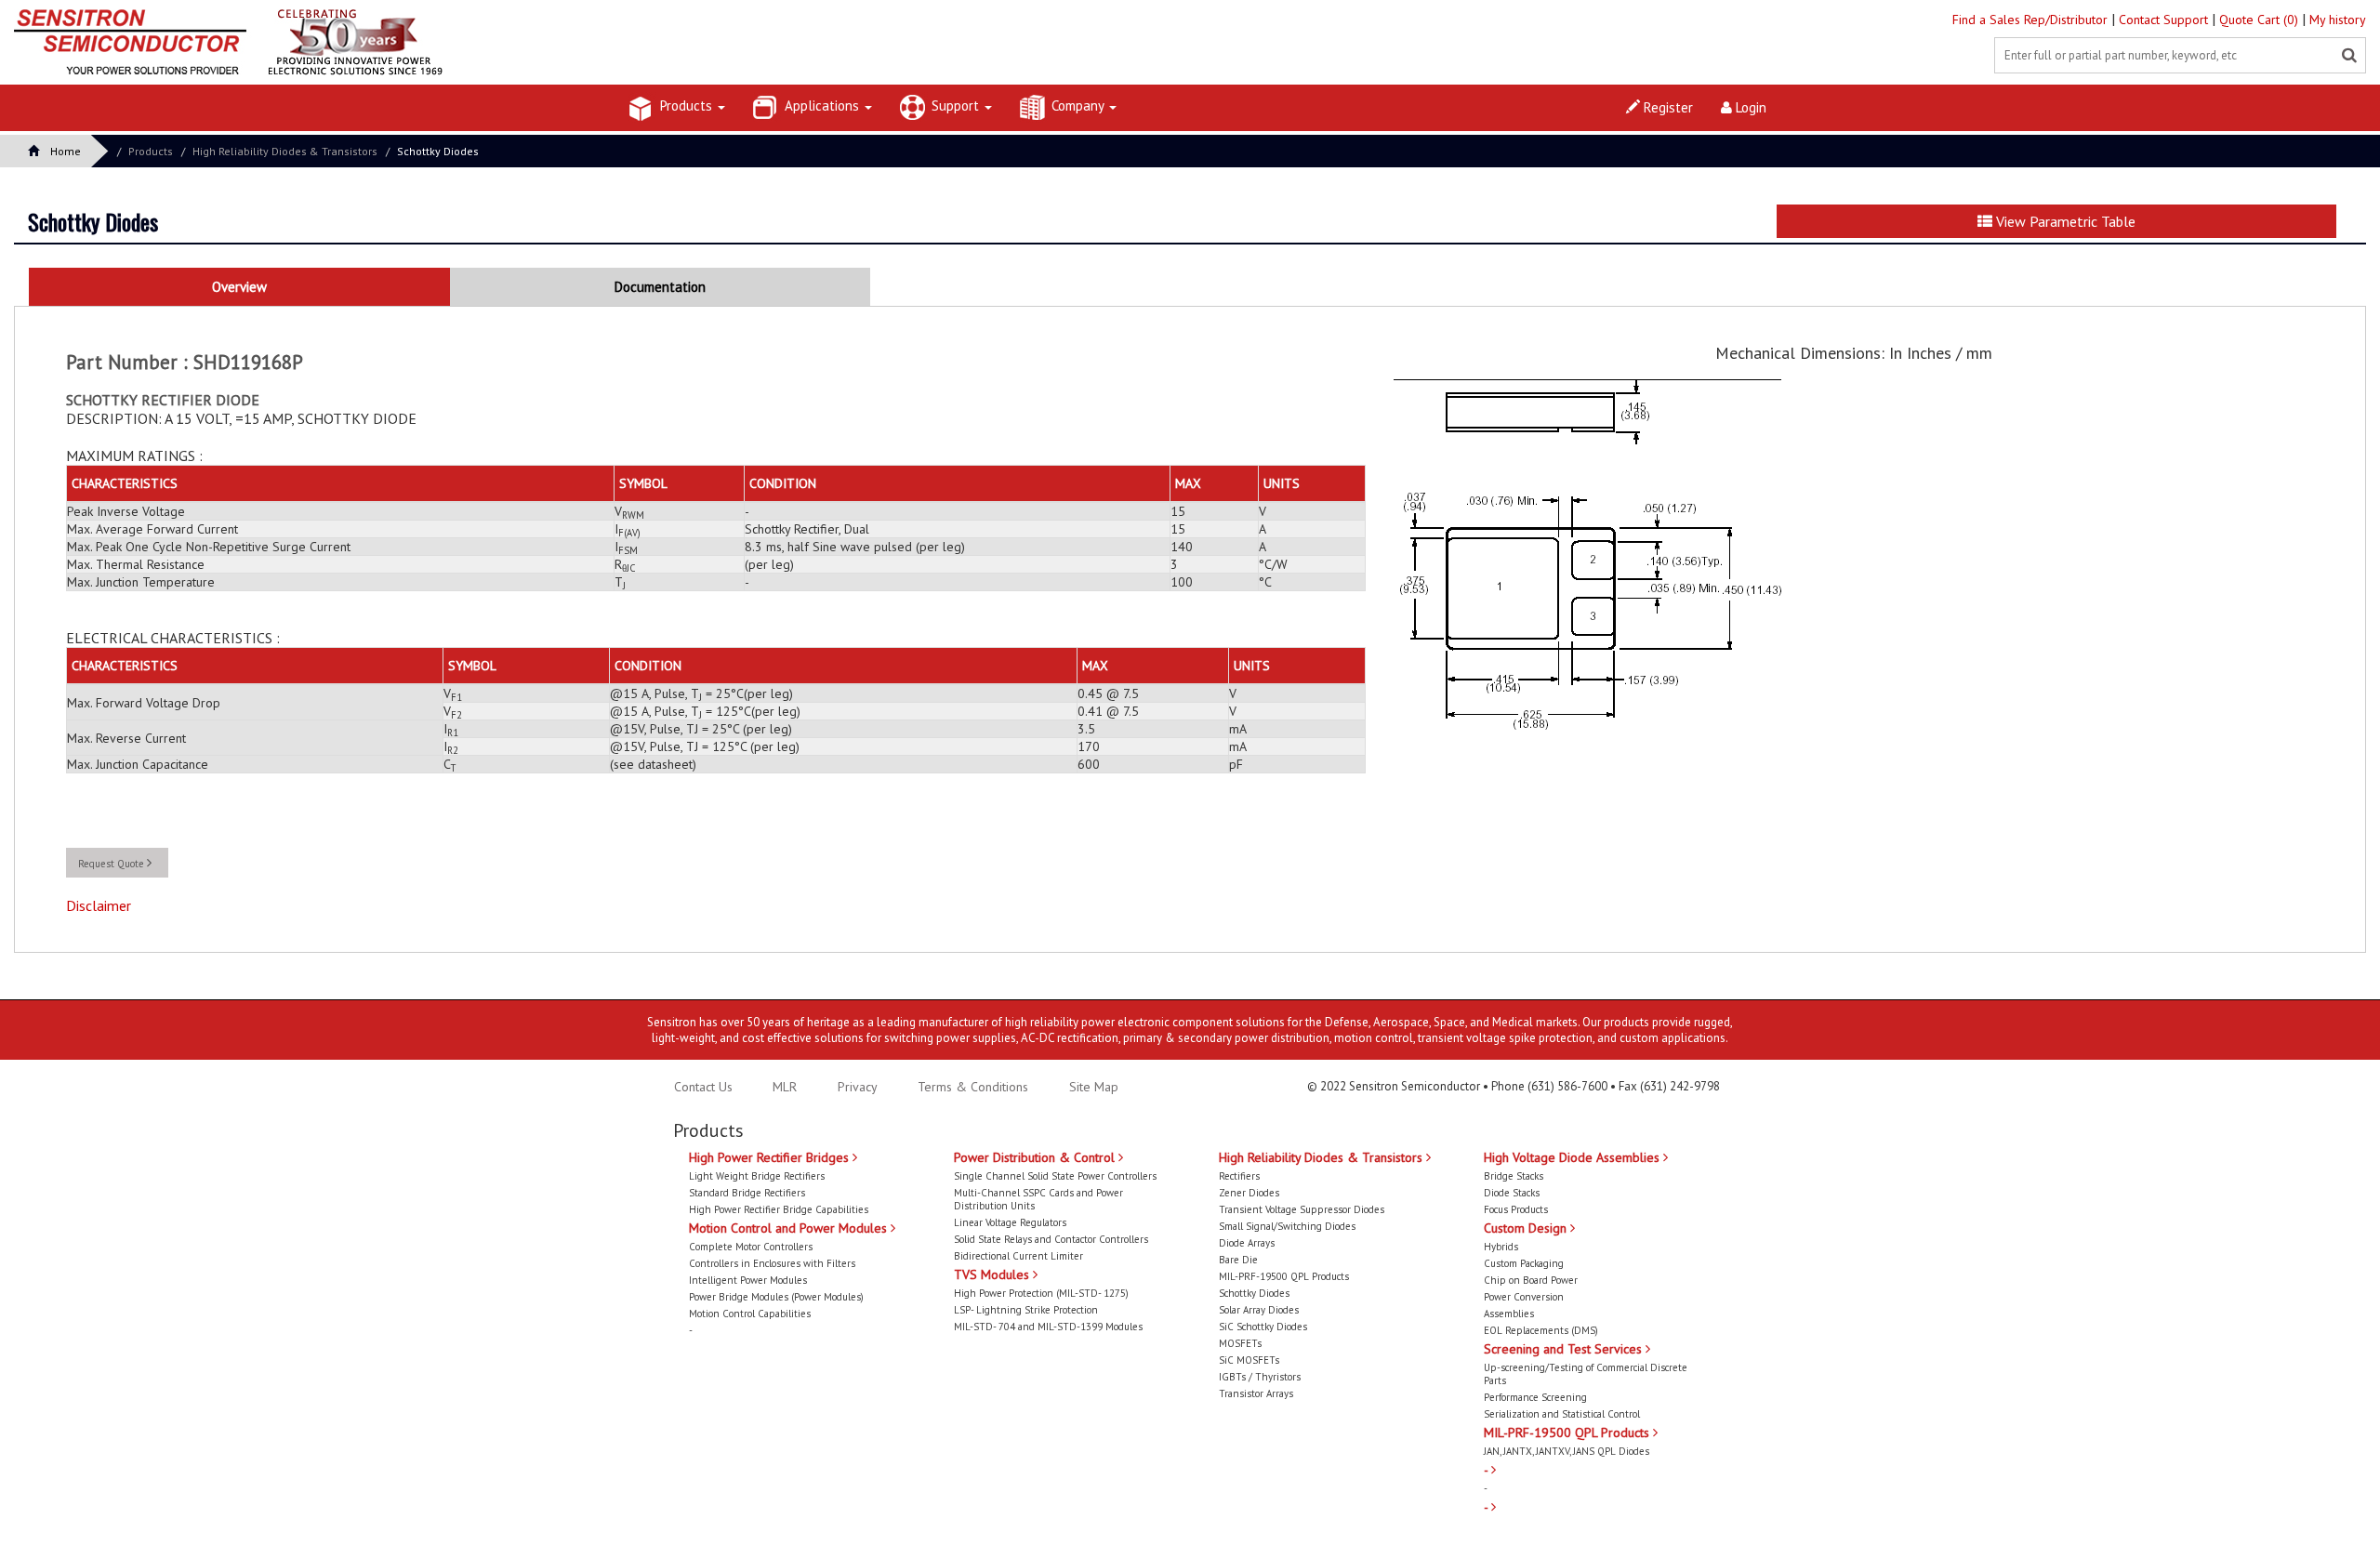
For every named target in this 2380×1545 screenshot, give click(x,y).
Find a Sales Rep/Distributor (2032, 20)
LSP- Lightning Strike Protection (1026, 1310)
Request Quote (112, 864)
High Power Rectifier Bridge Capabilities (779, 1209)
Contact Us (703, 1087)
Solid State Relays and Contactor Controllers (1051, 1239)
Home (66, 151)
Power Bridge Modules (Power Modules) (776, 1297)
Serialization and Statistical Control (1562, 1414)
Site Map (1094, 1087)
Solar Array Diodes (1259, 1310)
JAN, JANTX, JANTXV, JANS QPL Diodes (1567, 1451)
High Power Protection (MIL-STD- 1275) (1041, 1293)
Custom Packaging (1524, 1263)
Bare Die (1238, 1260)
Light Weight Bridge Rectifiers (757, 1176)
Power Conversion (1524, 1297)
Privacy (856, 1087)
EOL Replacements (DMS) (1541, 1330)
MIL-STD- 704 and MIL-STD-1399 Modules (1048, 1327)
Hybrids (1501, 1247)
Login (1749, 107)
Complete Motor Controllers (751, 1247)
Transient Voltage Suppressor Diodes (1302, 1209)
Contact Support (2165, 20)
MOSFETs (1240, 1343)
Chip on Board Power (1531, 1280)
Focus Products (1516, 1209)
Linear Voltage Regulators (1010, 1222)
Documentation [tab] (660, 287)
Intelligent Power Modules (748, 1280)
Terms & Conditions (975, 1087)
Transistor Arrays (1256, 1393)
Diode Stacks (1512, 1193)
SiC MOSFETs (1249, 1360)
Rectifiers (1239, 1176)
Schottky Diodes (438, 151)
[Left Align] (2349, 56)
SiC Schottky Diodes (1263, 1327)
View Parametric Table (2064, 221)
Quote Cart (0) (2261, 20)
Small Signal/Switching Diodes (1287, 1226)
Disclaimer (99, 905)
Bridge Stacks (1514, 1176)
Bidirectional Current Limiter (1018, 1256)
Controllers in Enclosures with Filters (772, 1263)
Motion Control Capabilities (750, 1314)
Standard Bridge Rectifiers (747, 1193)
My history (2338, 20)
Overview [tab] (239, 287)
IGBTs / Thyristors (1260, 1377)
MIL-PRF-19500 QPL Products (1284, 1276)
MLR (785, 1087)
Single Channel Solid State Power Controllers (1055, 1176)
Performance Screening (1535, 1397)
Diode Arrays (1247, 1243)
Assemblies (1509, 1314)
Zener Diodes (1249, 1193)
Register (1666, 107)
